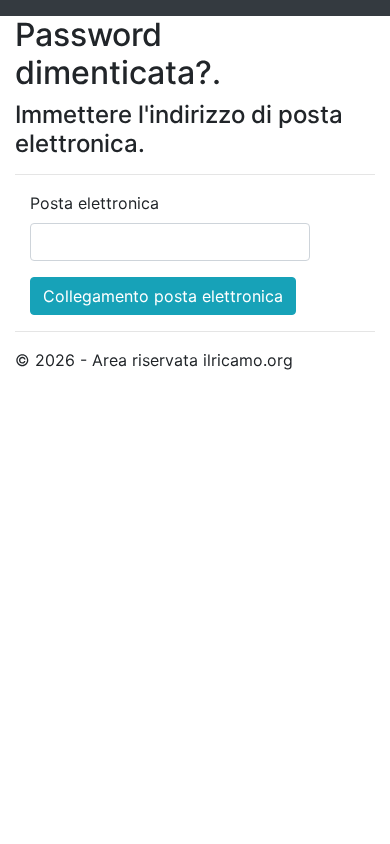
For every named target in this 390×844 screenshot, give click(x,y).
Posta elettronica (94, 203)
